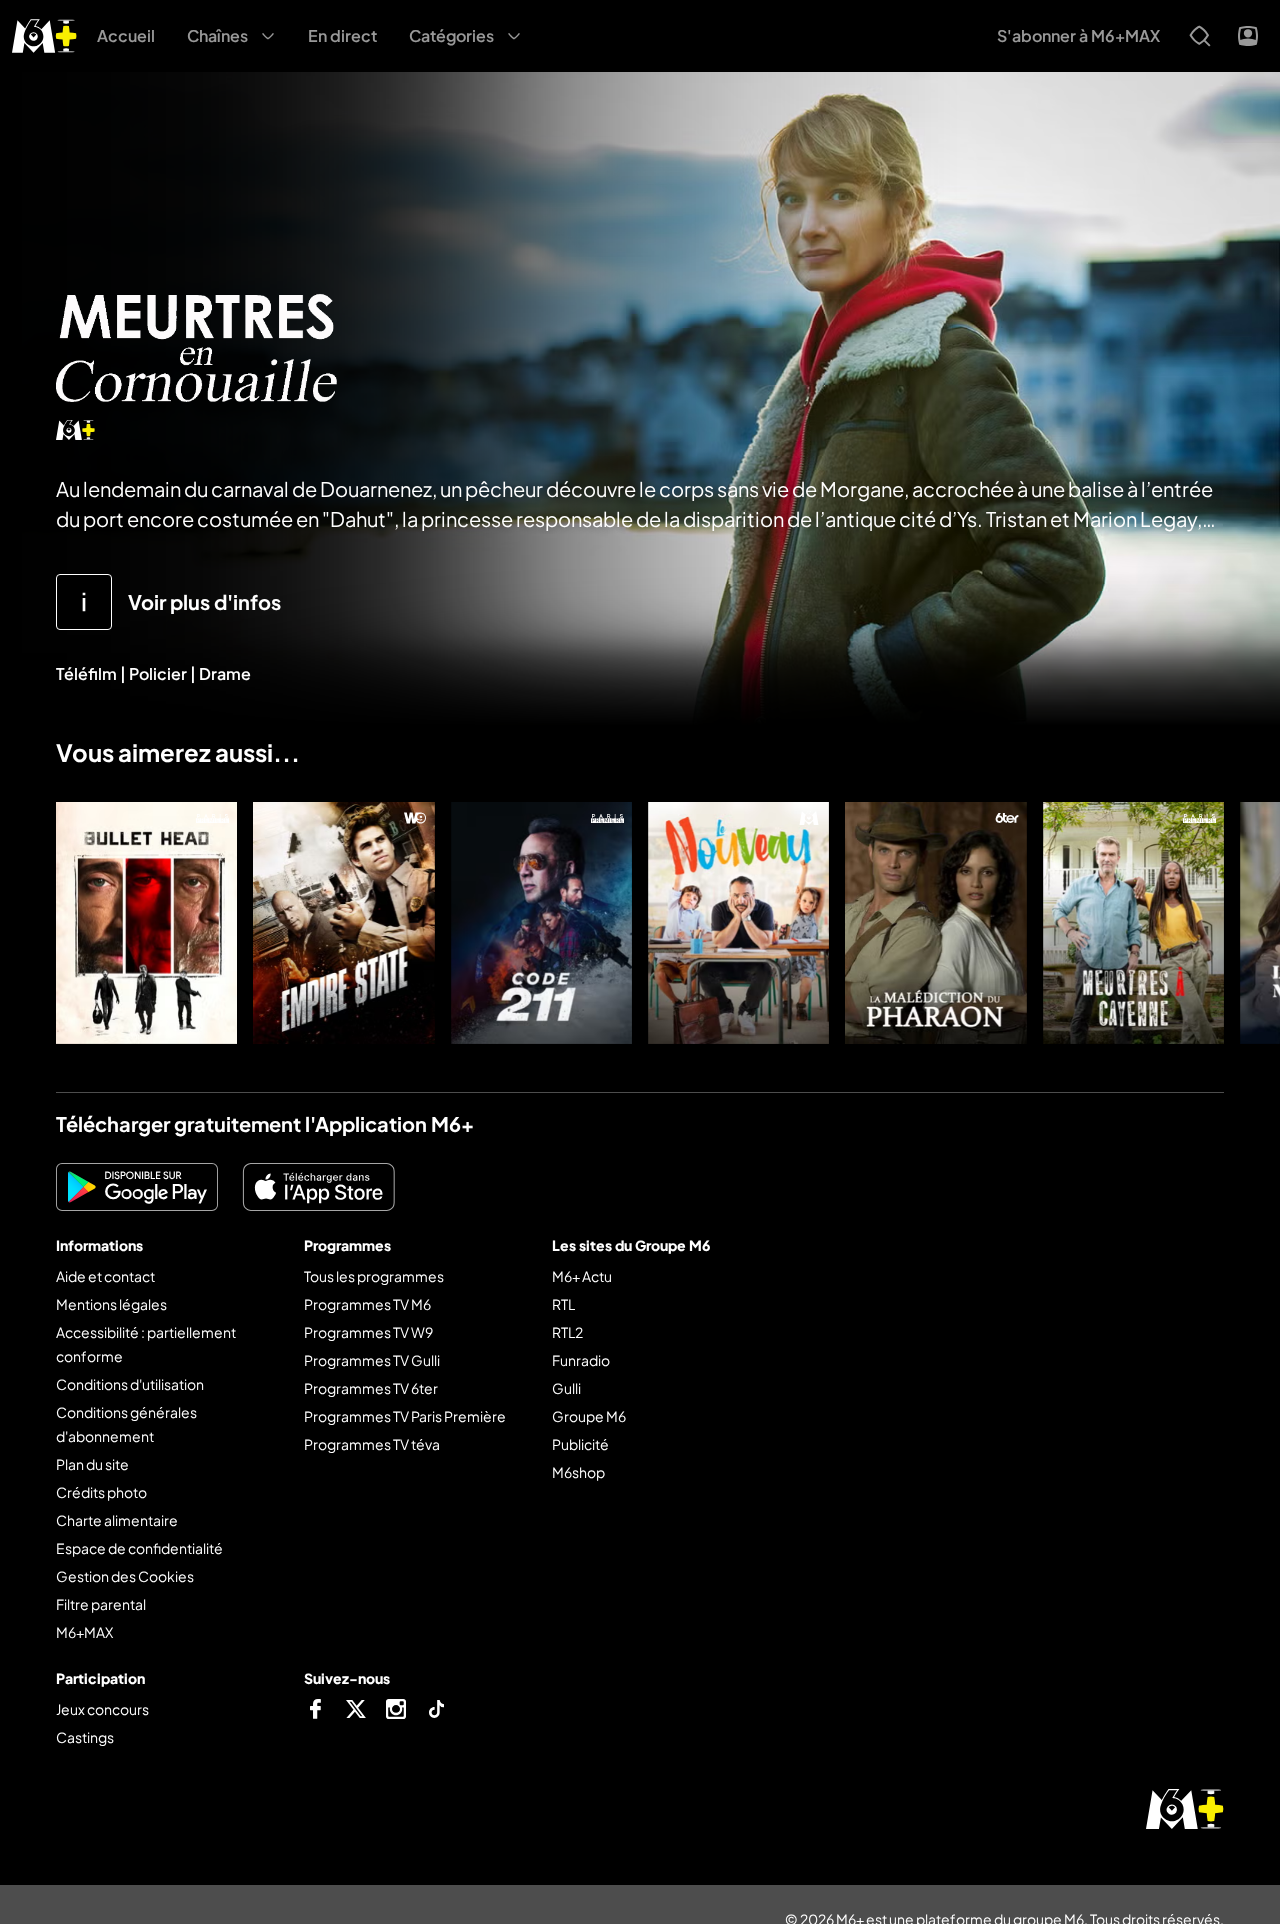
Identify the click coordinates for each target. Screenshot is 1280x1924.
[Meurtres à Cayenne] (1133, 923)
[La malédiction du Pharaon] (935, 923)
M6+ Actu (582, 1276)
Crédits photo (101, 1492)
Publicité (580, 1444)
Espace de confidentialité (139, 1548)
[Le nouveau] (738, 923)
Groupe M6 (589, 1416)
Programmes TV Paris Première (405, 1416)
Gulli (566, 1388)
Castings (85, 1737)
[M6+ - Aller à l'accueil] (44, 33)
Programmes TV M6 (367, 1304)
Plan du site (92, 1464)
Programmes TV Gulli (372, 1360)
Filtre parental (101, 1604)
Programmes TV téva (372, 1444)
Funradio (581, 1360)
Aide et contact (105, 1276)
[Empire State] (343, 923)
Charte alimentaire (117, 1520)
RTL (563, 1304)
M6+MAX (84, 1632)
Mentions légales (111, 1304)
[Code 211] (541, 923)
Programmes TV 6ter (371, 1388)
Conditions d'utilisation (130, 1384)
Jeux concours (102, 1709)
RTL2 (567, 1332)
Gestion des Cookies (125, 1576)
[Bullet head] (146, 923)
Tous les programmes (374, 1276)
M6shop (578, 1472)
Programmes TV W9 (368, 1332)
